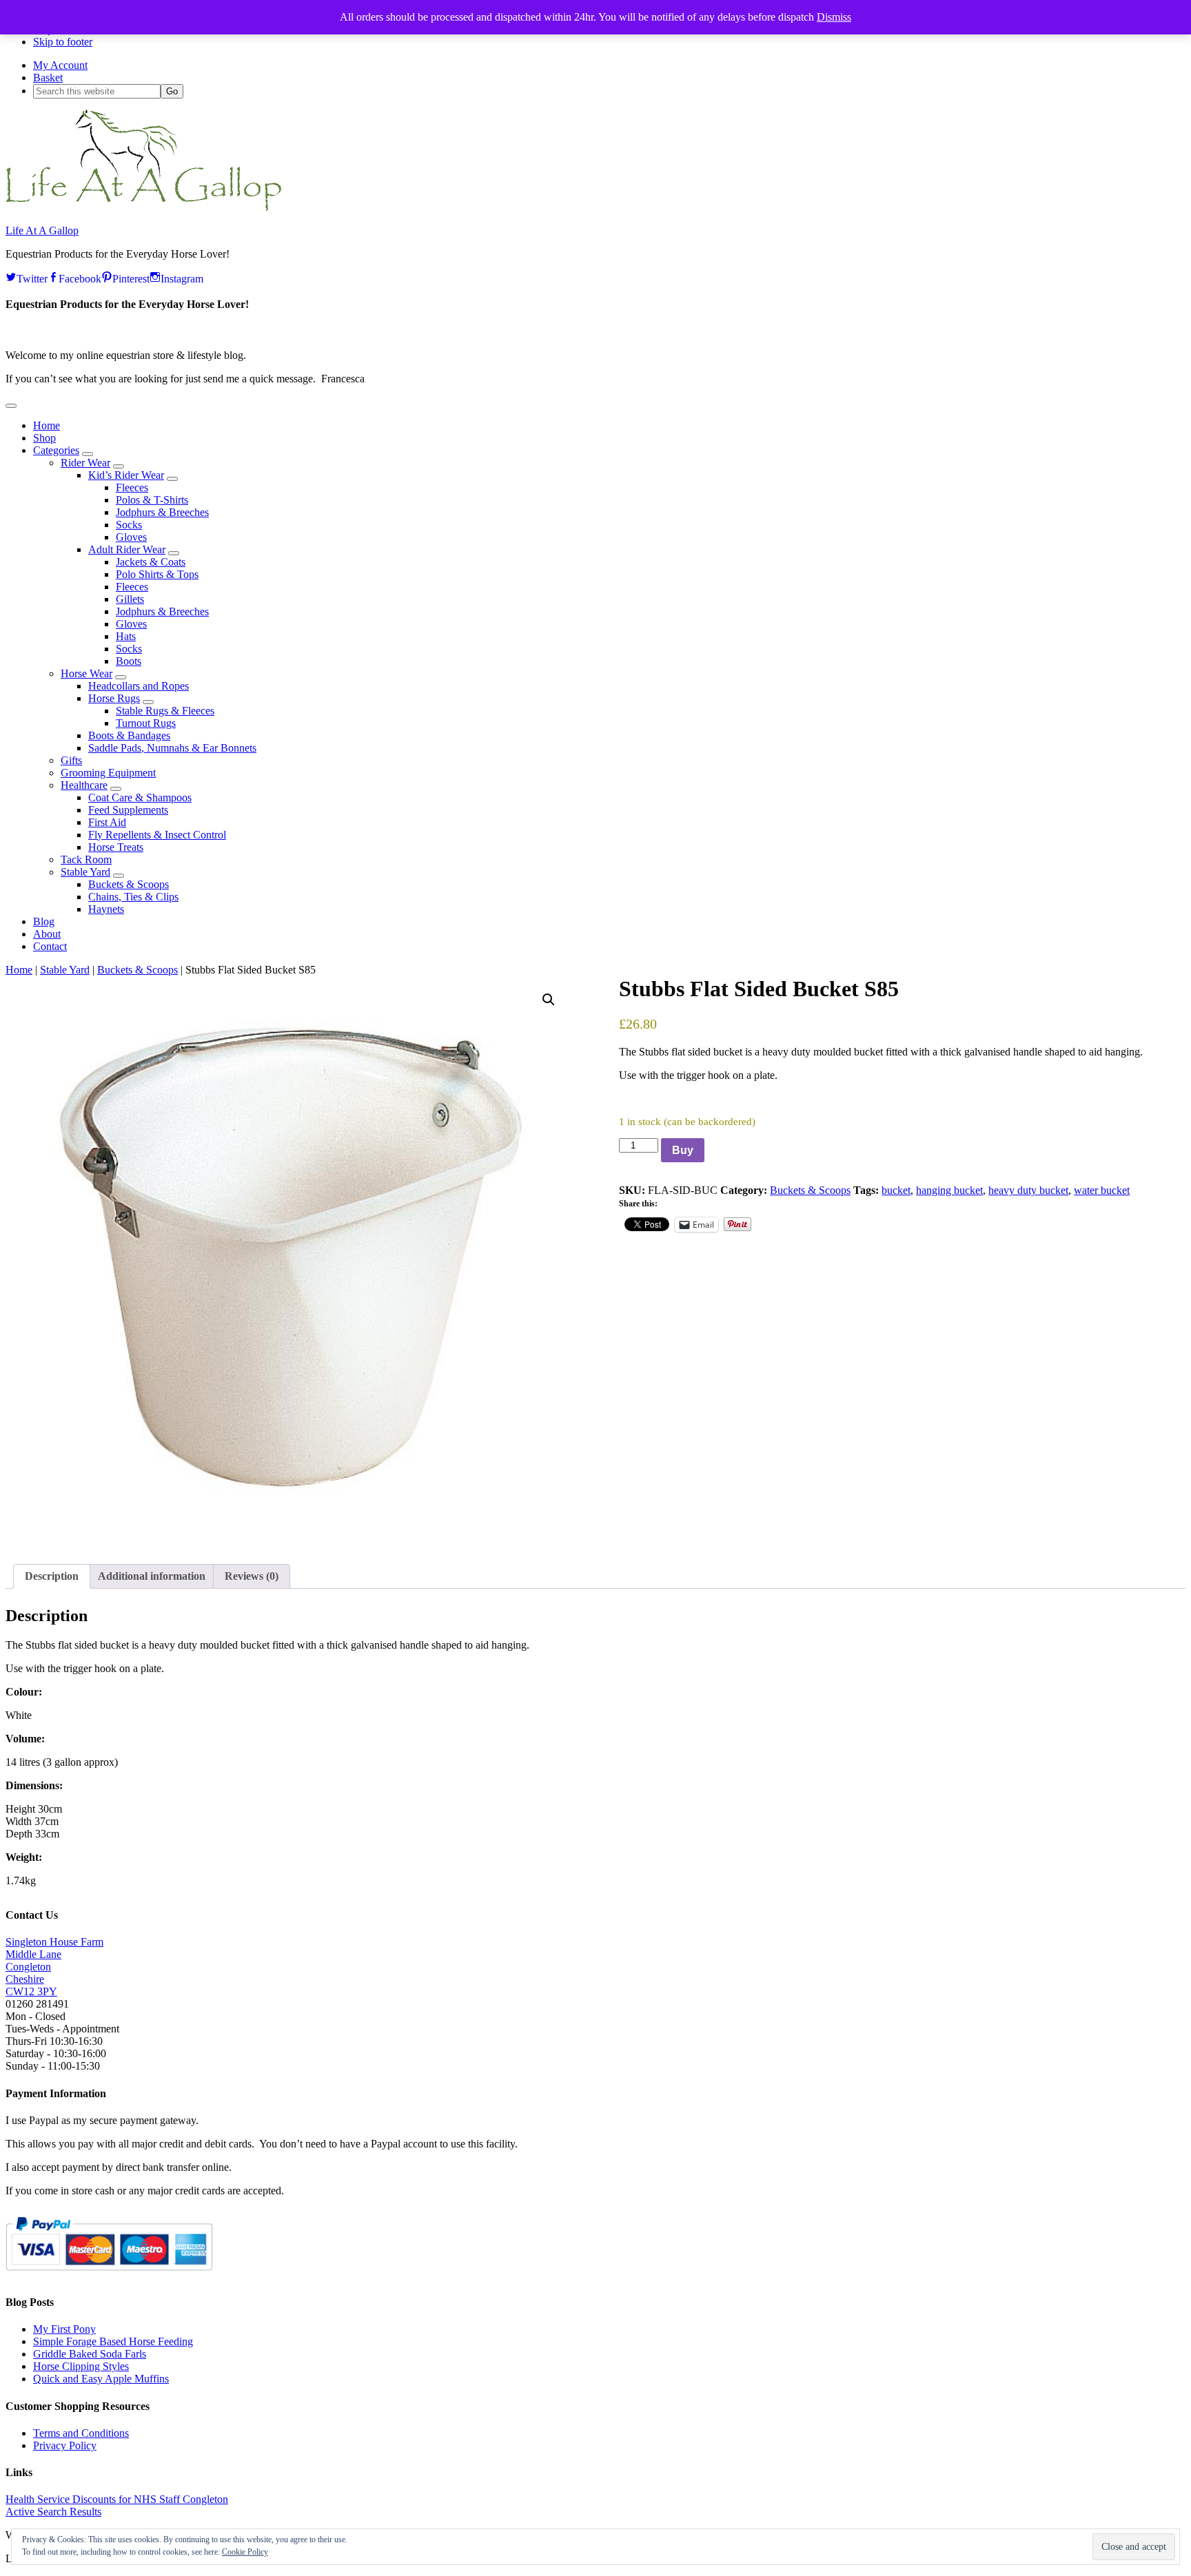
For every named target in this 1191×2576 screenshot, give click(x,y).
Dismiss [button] (834, 17)
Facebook (80, 277)
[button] (11, 406)
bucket (896, 1190)
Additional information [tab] (152, 1576)
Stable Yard (65, 970)
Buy (683, 1150)
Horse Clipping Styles (81, 2366)
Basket (48, 78)
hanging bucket (949, 1190)
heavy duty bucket (1028, 1190)
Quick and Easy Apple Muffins (101, 2379)
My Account (60, 65)
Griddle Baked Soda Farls (90, 2354)
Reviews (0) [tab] (252, 1576)
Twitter (32, 277)
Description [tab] (52, 1576)
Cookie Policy (245, 2552)
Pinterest (131, 277)
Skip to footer (63, 42)
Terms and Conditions (81, 2433)
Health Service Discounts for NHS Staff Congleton (117, 2499)
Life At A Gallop (42, 230)
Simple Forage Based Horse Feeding (113, 2341)
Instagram (182, 277)
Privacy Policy (65, 2445)
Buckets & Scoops (138, 970)
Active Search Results (53, 2512)
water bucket (1102, 1190)
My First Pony (64, 2329)
